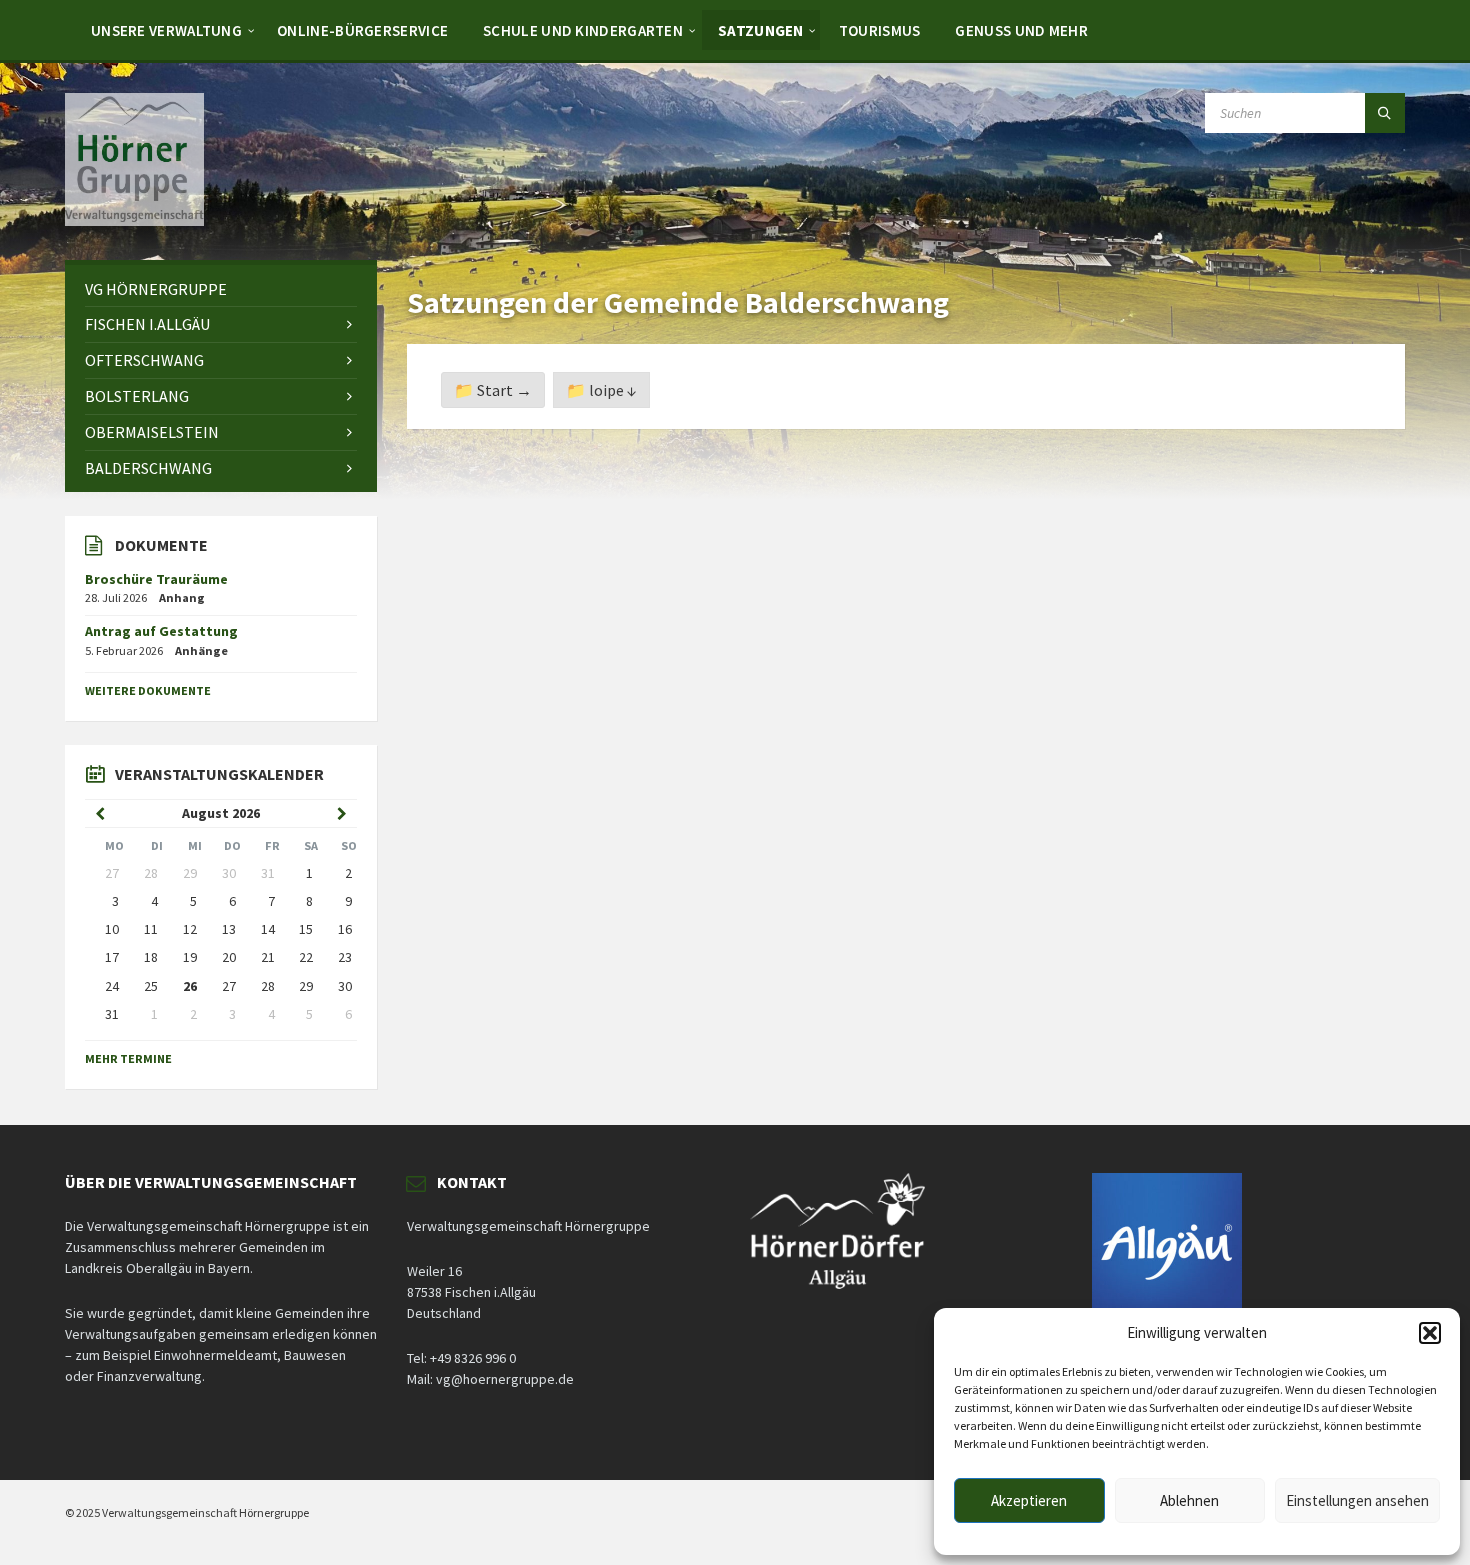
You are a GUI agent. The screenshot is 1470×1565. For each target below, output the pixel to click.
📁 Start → (493, 390)
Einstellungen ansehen (1357, 1500)
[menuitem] (166, 30)
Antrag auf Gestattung (161, 631)
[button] (1430, 1333)
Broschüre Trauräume (156, 579)
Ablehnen (1189, 1500)
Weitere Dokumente (148, 690)
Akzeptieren (1029, 1500)
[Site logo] (134, 220)
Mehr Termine (128, 1058)
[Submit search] (1385, 113)
